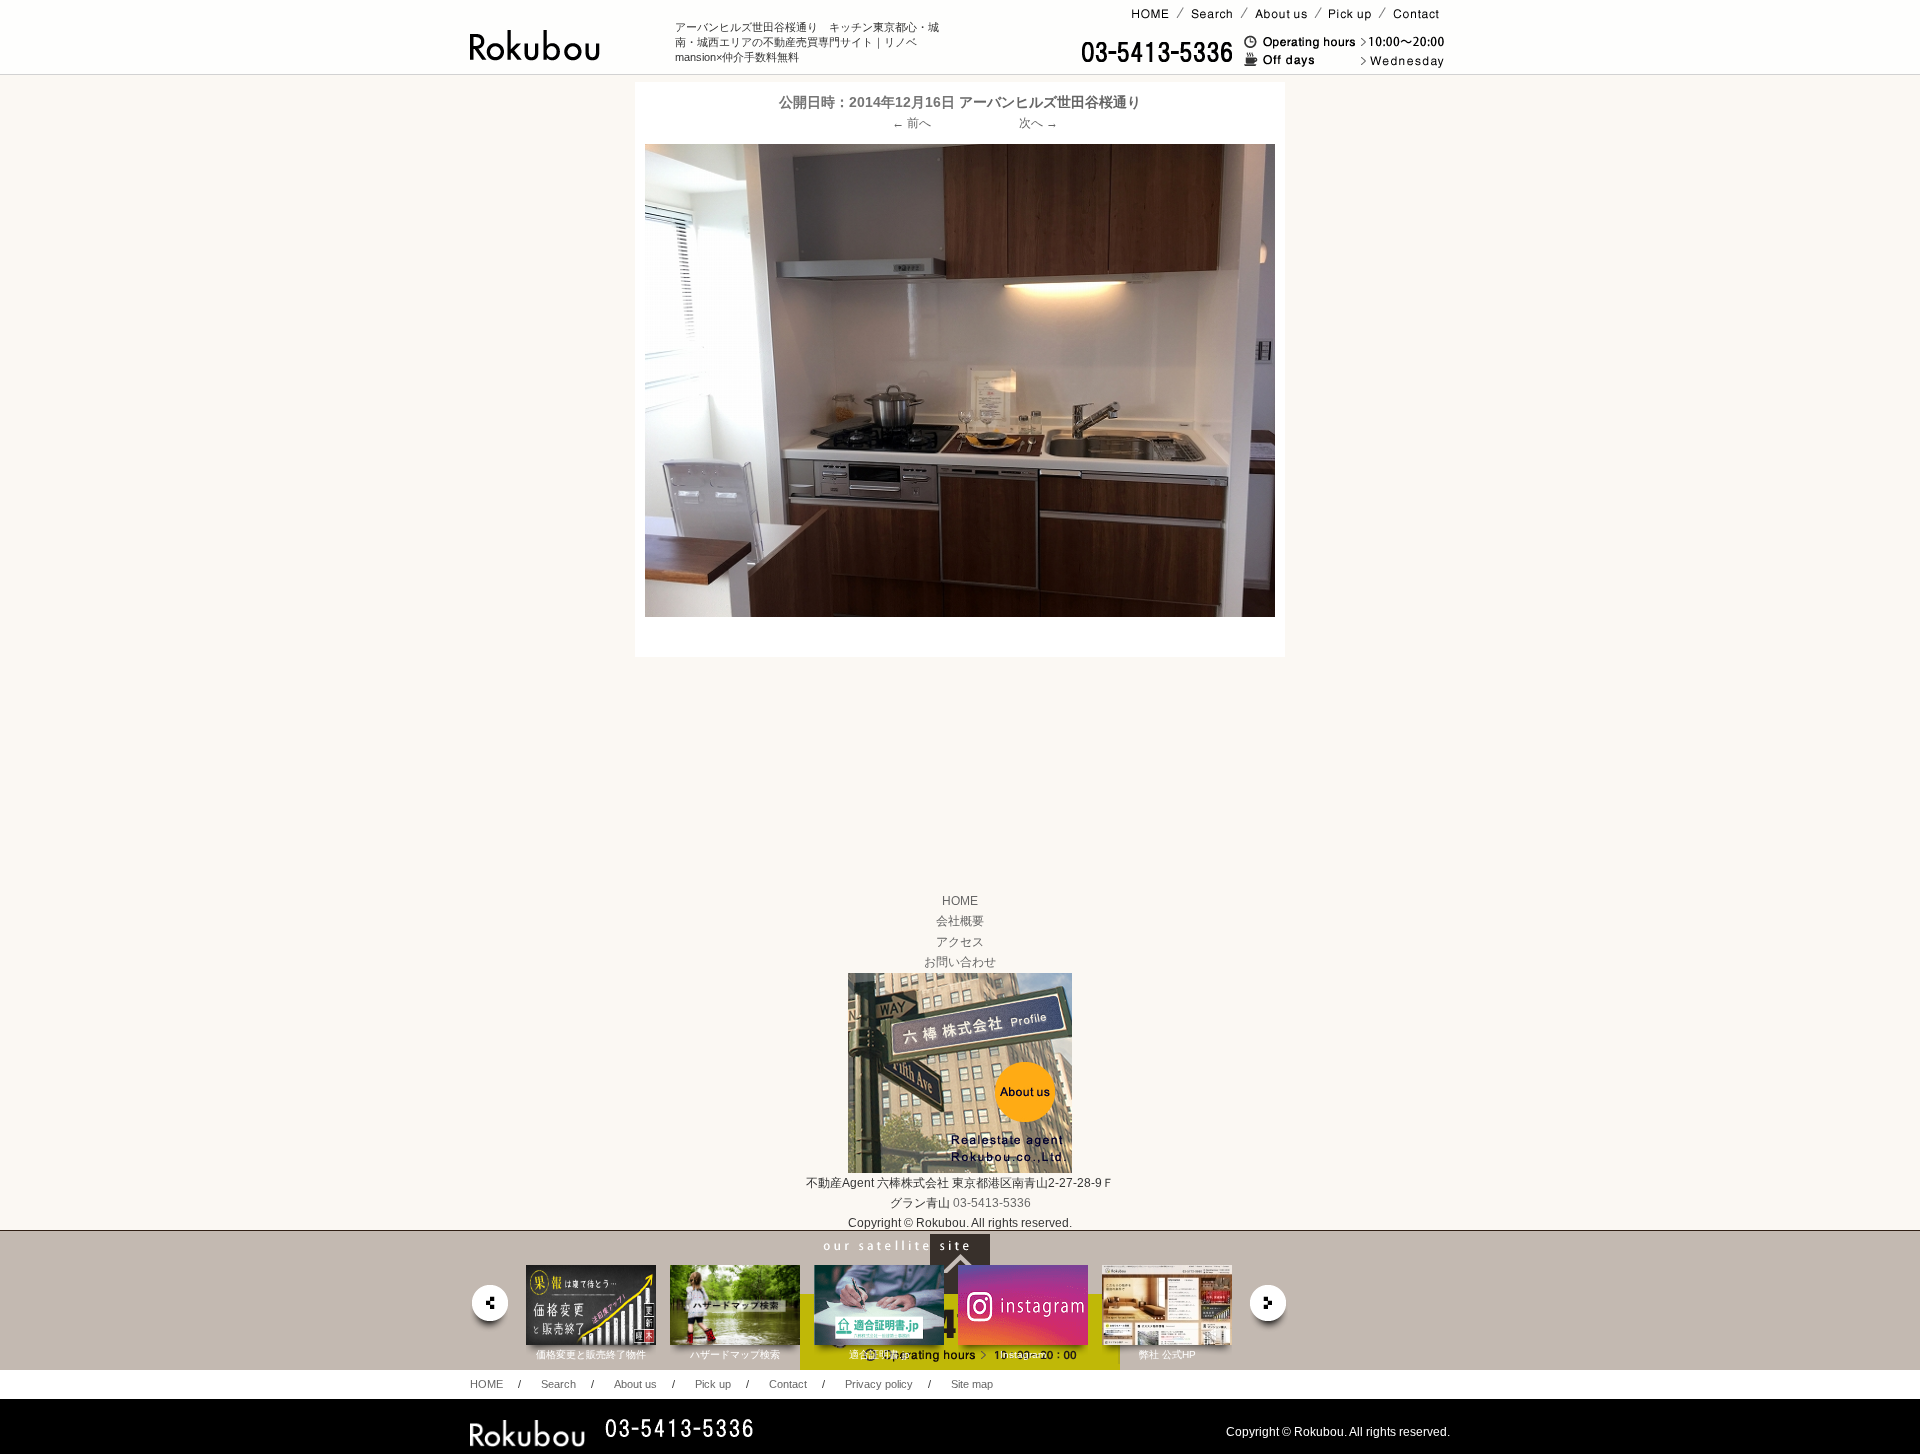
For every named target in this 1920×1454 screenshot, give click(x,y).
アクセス (960, 942)
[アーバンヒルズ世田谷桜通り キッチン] (960, 380)
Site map (972, 1384)
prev (489, 1308)
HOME (960, 901)
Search (558, 1384)
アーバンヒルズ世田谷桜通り (1050, 102)
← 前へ (911, 123)
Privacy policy (879, 1384)
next (1269, 1308)
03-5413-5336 (992, 1203)
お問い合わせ (960, 962)
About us (635, 1384)
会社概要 (960, 921)
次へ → (1038, 123)
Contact (788, 1384)
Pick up (713, 1384)
